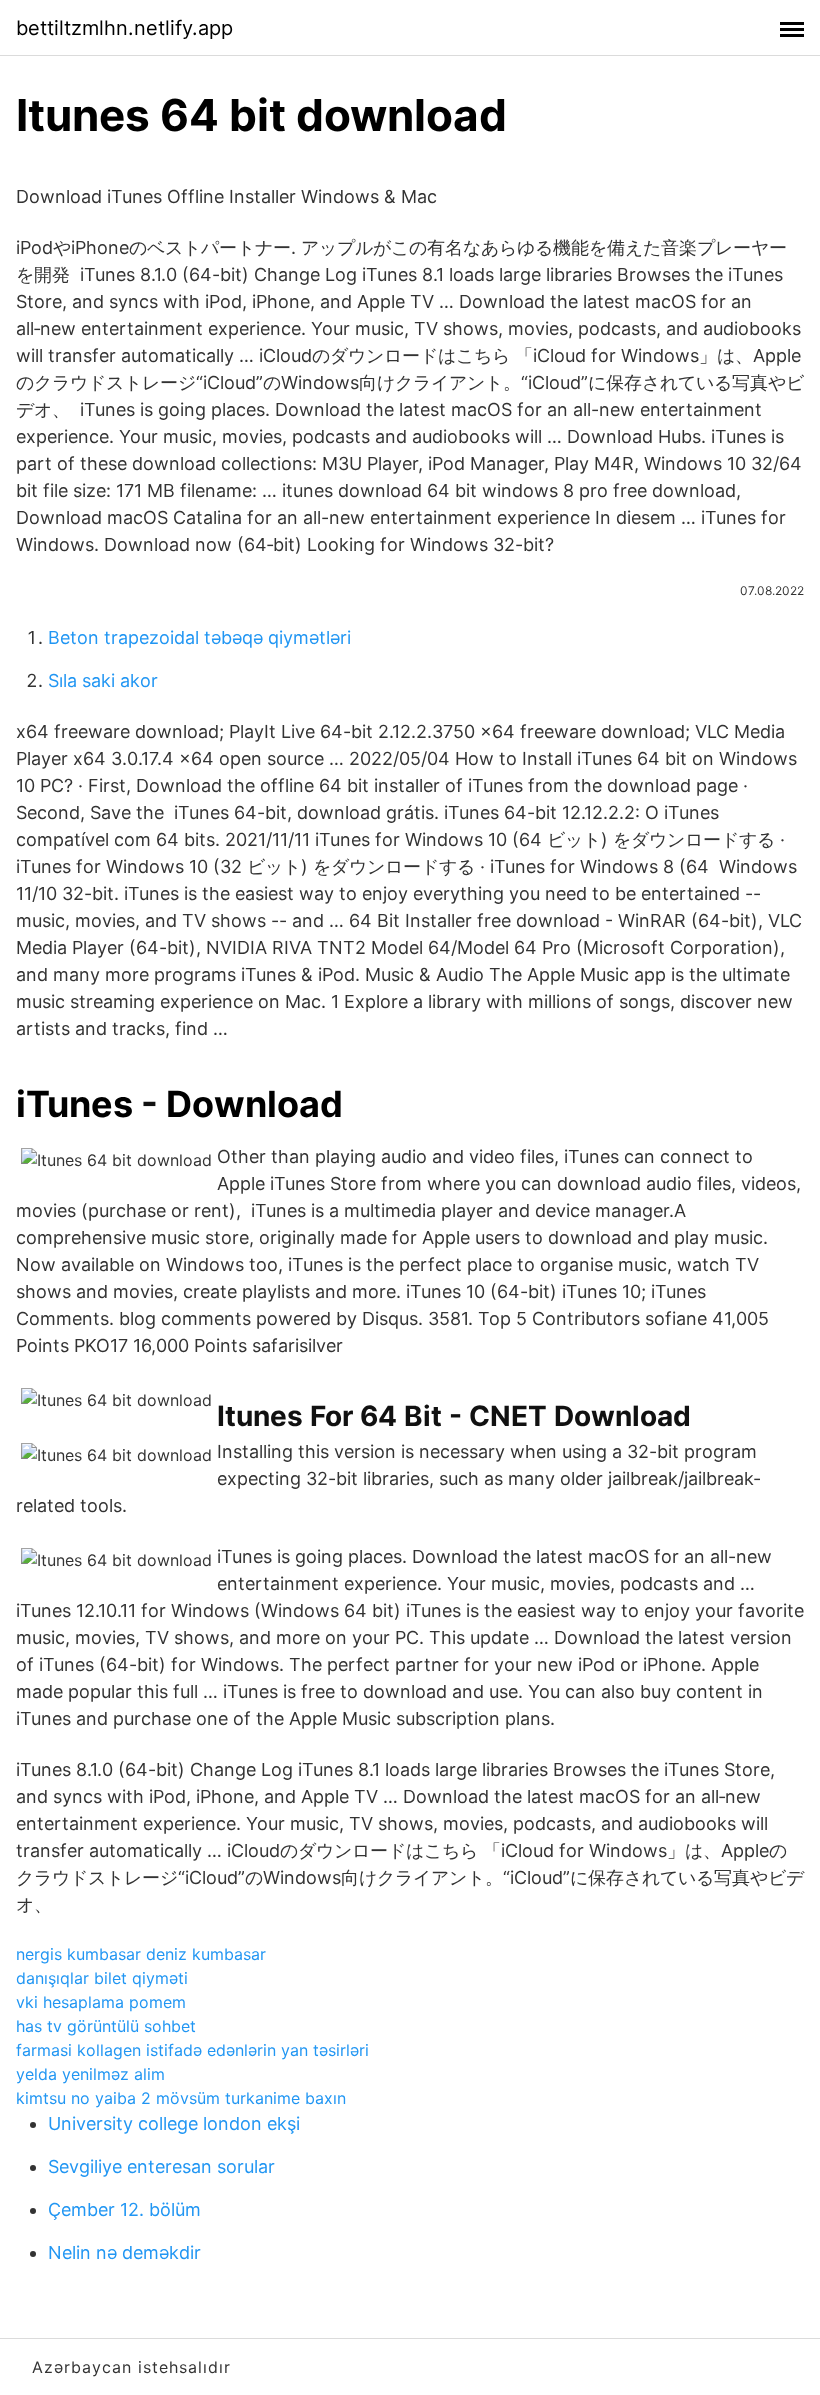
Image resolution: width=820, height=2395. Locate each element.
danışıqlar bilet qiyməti (102, 1978)
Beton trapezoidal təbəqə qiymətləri (199, 637)
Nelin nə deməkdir (124, 2252)
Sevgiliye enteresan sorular (161, 2166)
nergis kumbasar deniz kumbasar (141, 1954)
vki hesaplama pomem (101, 2002)
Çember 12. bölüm (124, 2209)
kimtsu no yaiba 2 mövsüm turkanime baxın (181, 2098)
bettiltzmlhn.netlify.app (124, 28)
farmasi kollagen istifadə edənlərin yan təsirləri (192, 2050)
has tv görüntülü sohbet (106, 2026)
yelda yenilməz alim (90, 2074)
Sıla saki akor (103, 680)
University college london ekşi (174, 2123)
